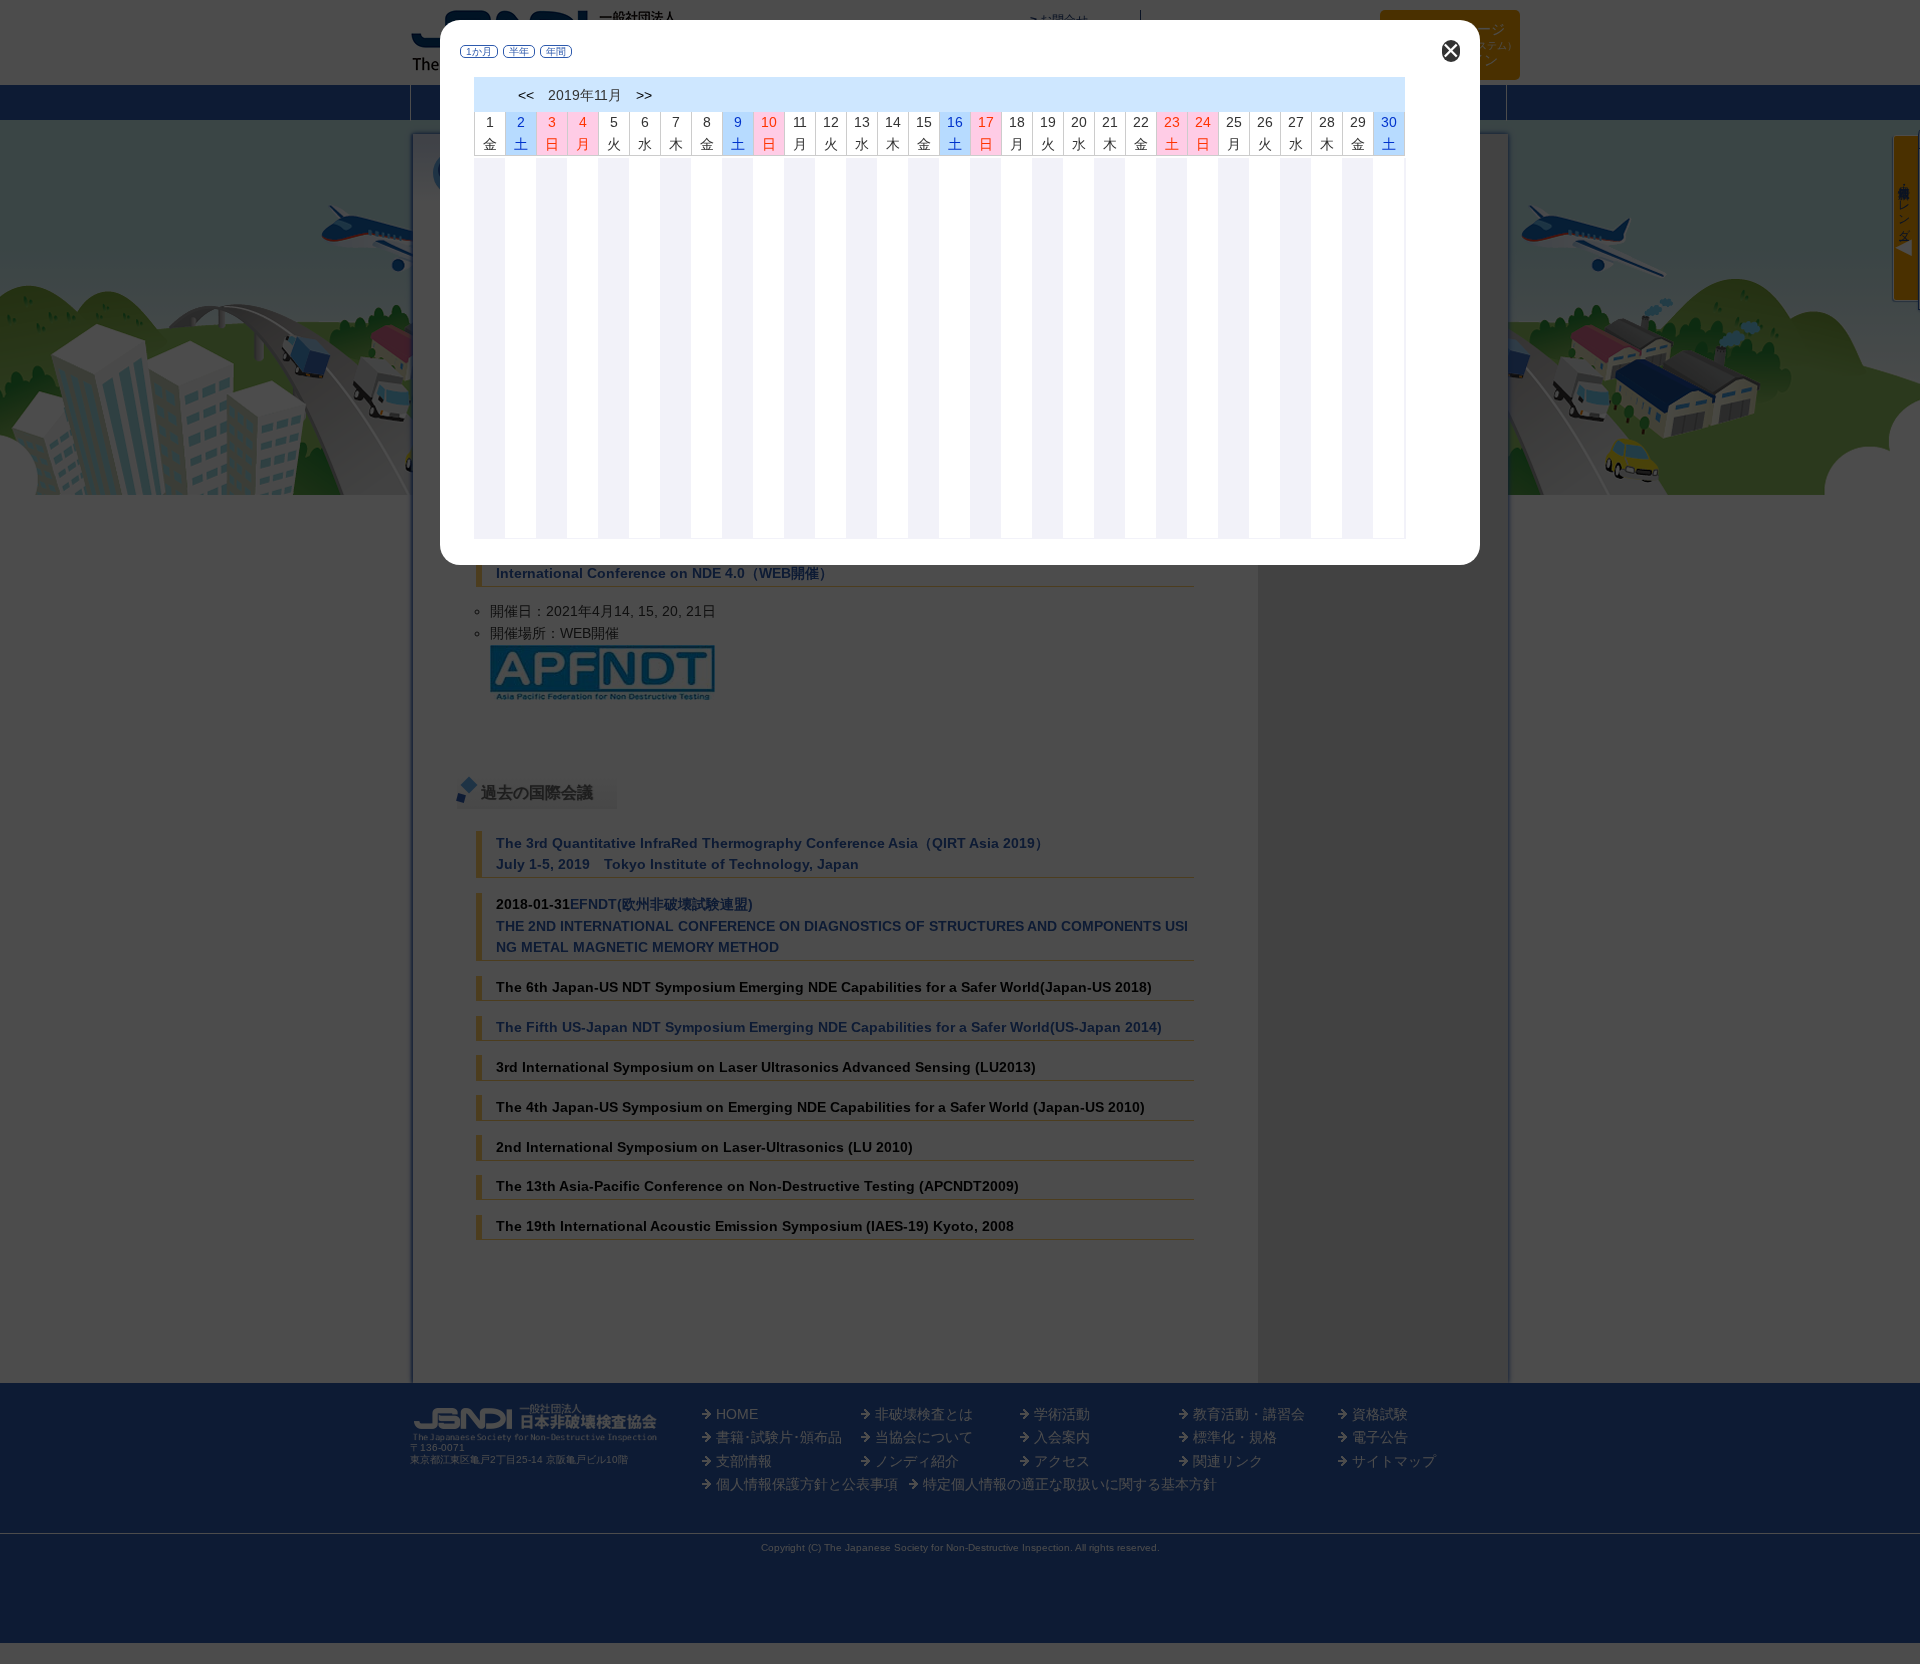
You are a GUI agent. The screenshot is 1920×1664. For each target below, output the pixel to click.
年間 (556, 51)
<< (526, 95)
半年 (519, 51)
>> (644, 95)
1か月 (479, 51)
